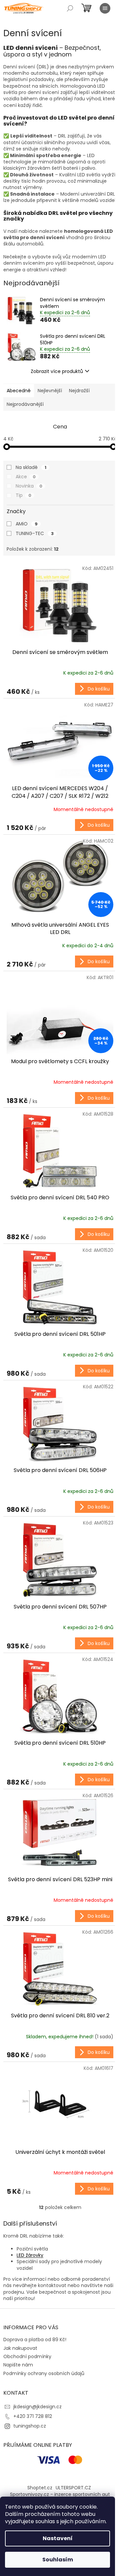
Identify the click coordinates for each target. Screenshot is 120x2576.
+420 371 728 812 (33, 2416)
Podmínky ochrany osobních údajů (44, 2373)
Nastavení (58, 2538)
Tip (23, 495)
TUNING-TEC (35, 533)
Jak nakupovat (20, 2348)
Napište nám (18, 2365)
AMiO (27, 524)
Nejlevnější (50, 391)
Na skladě (31, 467)
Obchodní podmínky (27, 2356)
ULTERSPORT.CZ (73, 2488)
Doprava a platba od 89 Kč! (35, 2340)
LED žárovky (30, 2255)
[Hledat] (70, 8)
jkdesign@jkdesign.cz (37, 2407)
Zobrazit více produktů (57, 371)
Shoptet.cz (40, 2488)
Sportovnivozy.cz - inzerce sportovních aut (60, 2494)
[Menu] (105, 8)
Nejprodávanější (25, 404)
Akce (26, 477)
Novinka (29, 486)
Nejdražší (79, 391)
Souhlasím (58, 2560)
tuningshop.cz (30, 2426)
